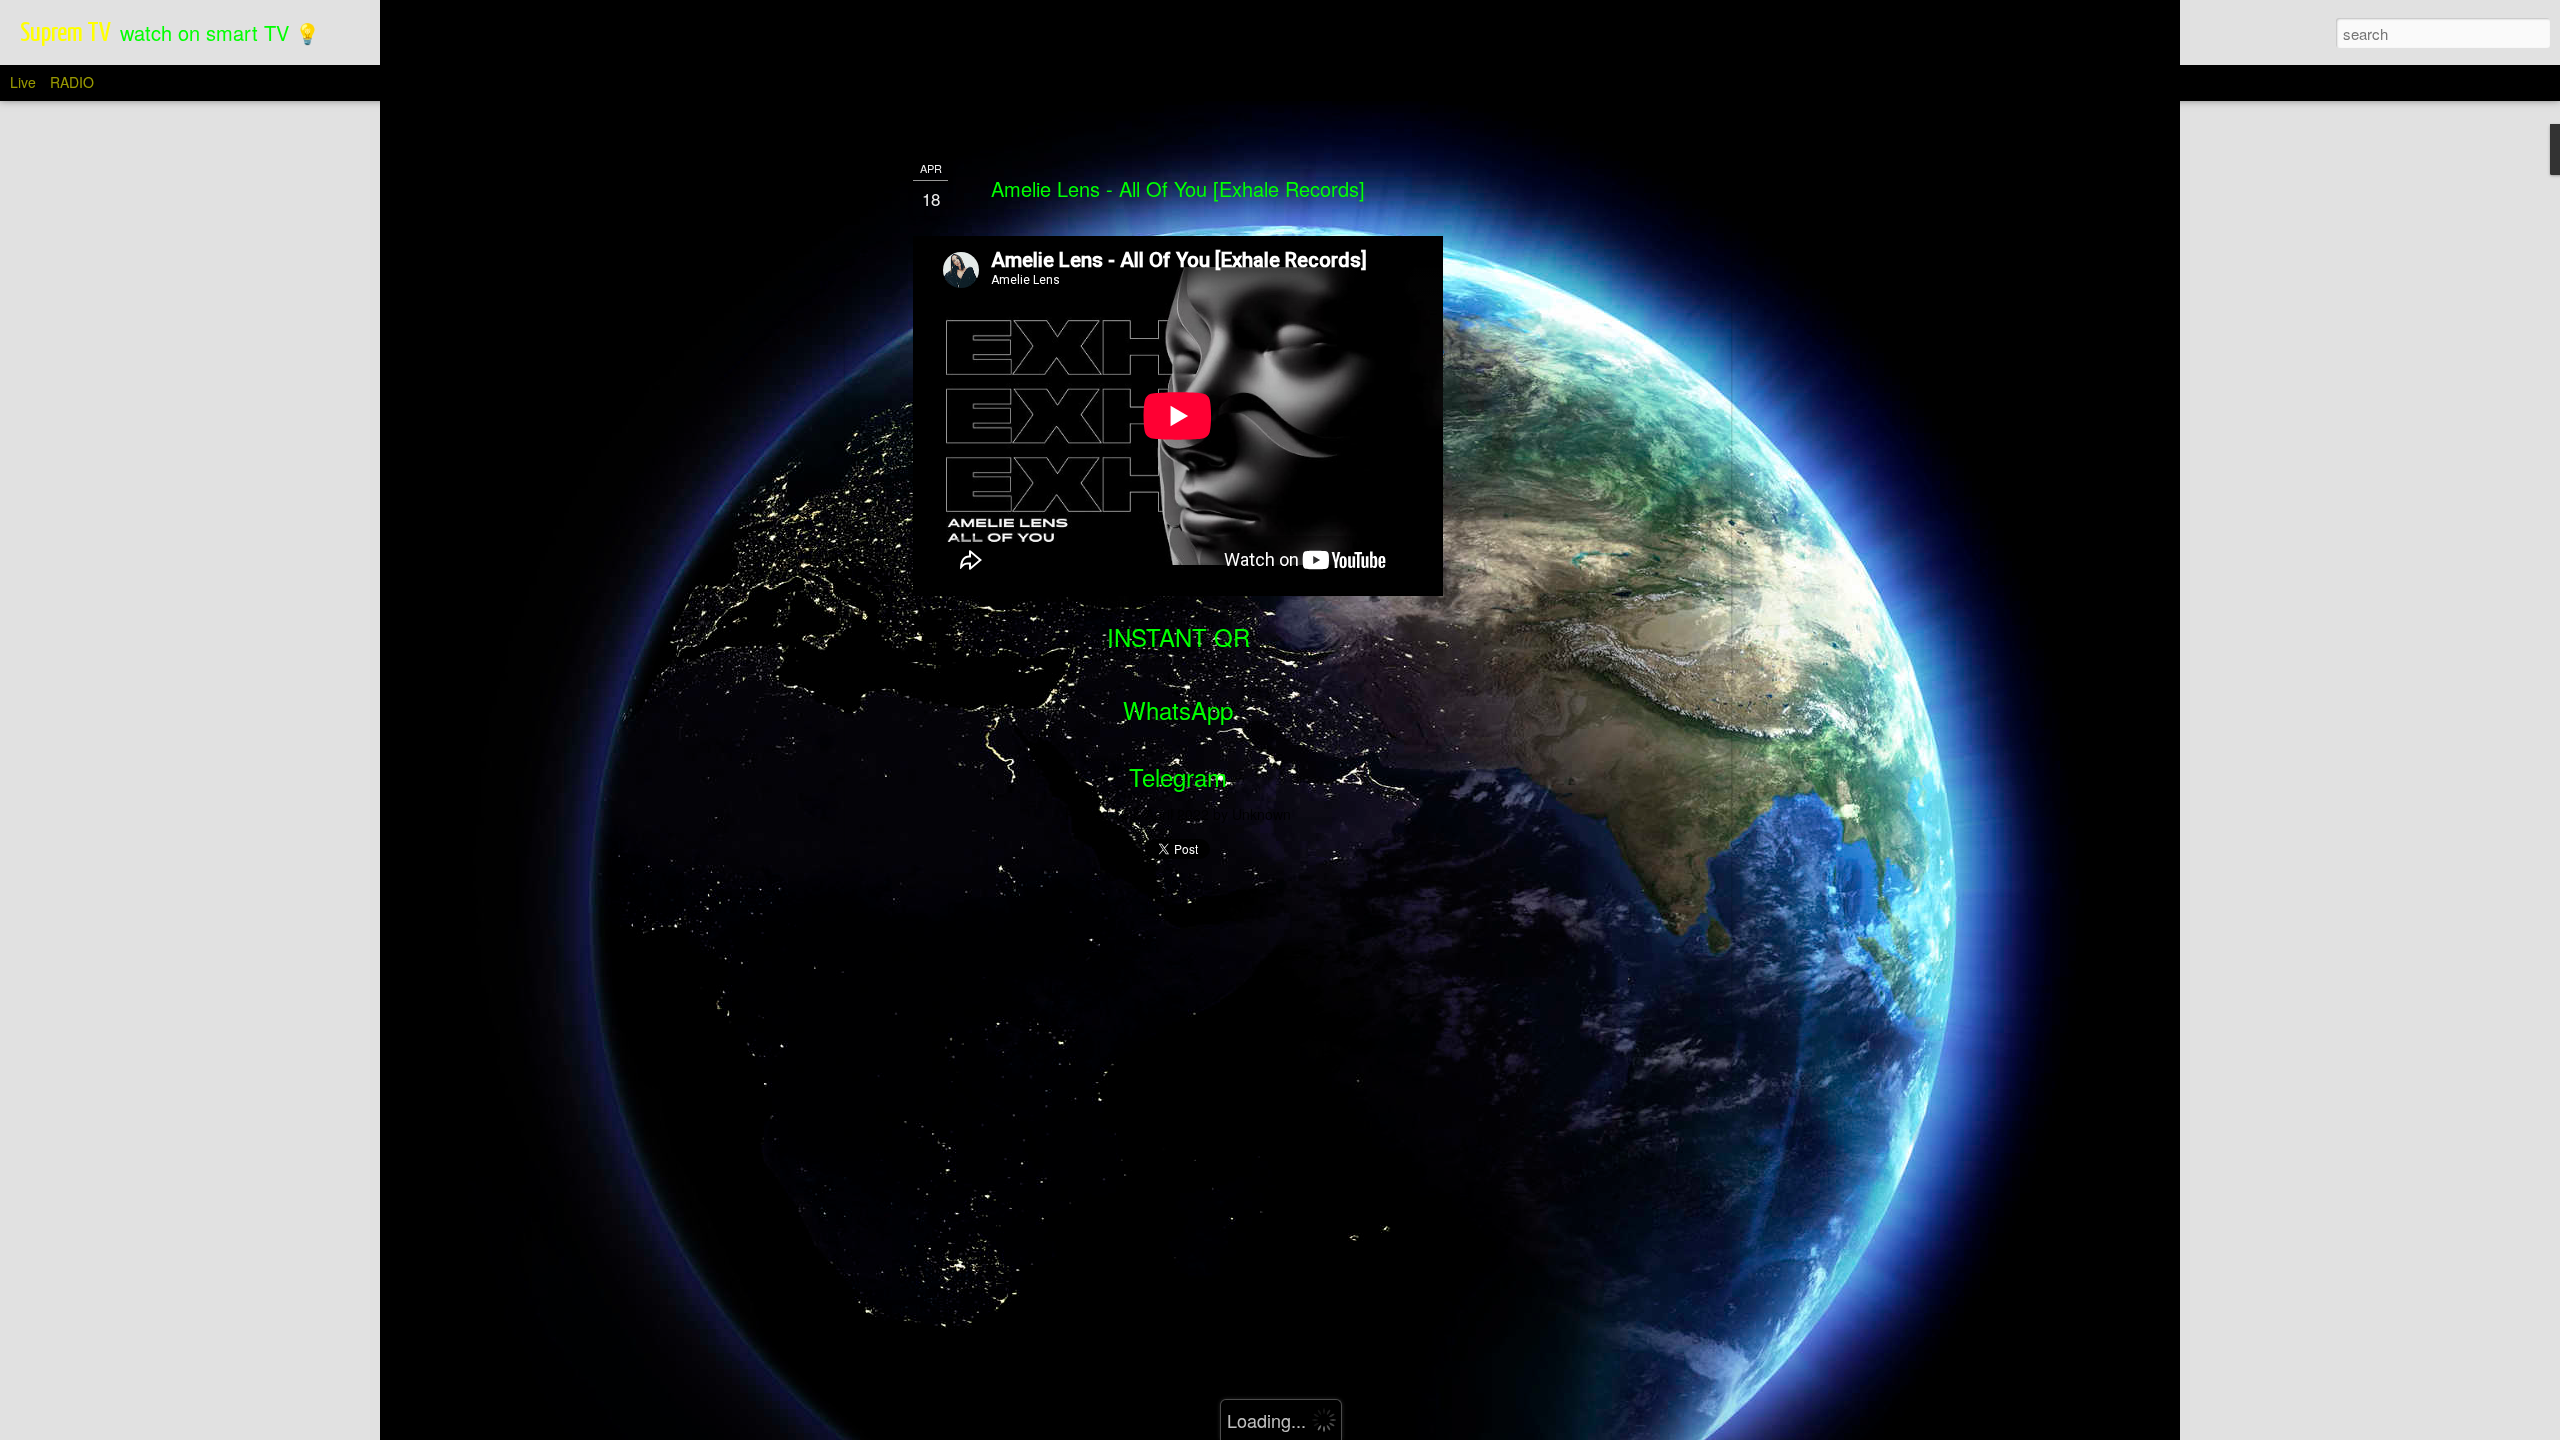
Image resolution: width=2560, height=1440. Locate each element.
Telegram (1178, 776)
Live (23, 82)
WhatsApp (1178, 709)
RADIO (72, 82)
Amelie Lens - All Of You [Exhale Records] (1178, 188)
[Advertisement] (1553, 471)
